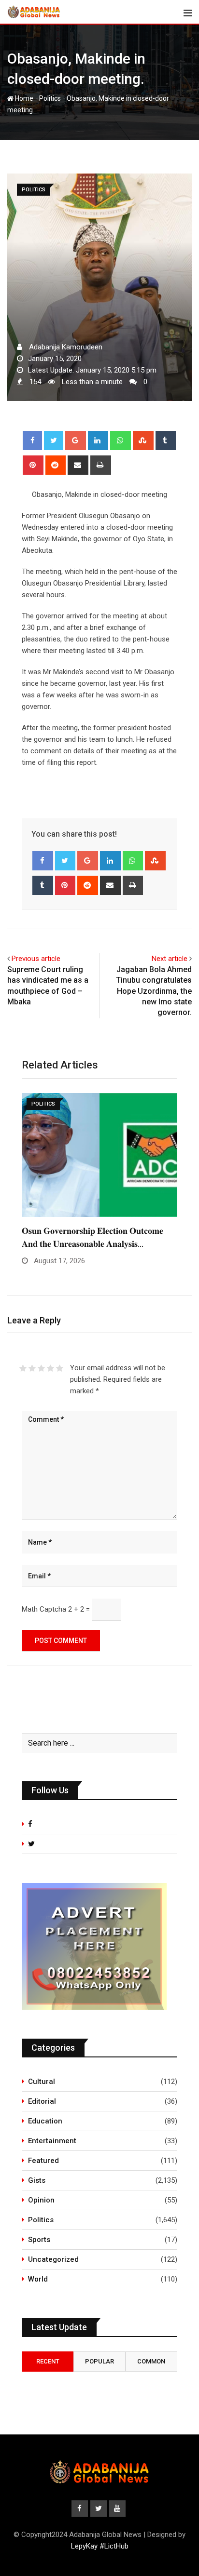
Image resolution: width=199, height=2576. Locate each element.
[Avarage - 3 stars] (41, 1368)
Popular (99, 2361)
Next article (170, 959)
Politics (50, 98)
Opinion (41, 2200)
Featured (43, 2161)
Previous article (36, 959)
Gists (37, 2180)
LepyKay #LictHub (100, 2546)
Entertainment (52, 2141)
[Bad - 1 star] (23, 1368)
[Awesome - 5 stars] (60, 1368)
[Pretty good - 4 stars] (50, 1368)
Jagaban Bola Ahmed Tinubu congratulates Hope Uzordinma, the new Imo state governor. (154, 991)
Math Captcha (44, 1609)
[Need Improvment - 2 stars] (32, 1368)
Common (151, 2361)
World (38, 2279)
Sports (39, 2240)
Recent (48, 2361)
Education (45, 2121)
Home (23, 98)
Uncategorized (53, 2259)
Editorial (42, 2101)
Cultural (42, 2082)
